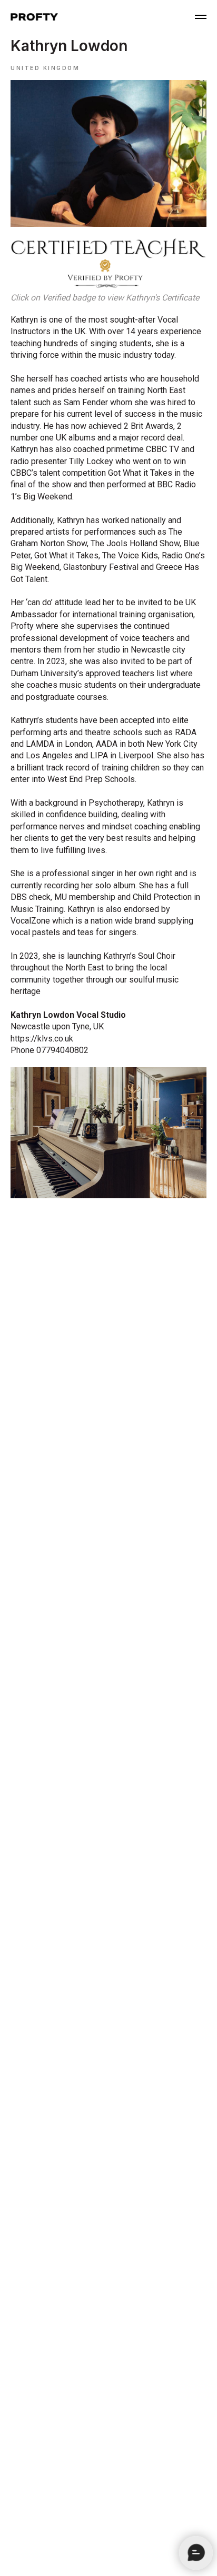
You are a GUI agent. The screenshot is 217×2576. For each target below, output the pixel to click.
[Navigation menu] (201, 17)
